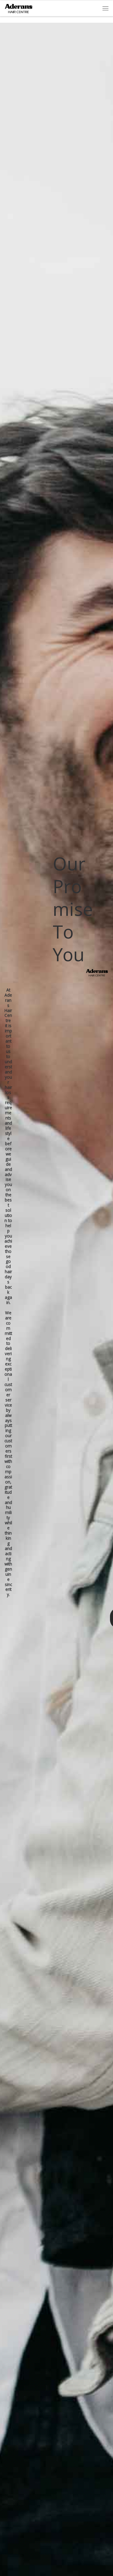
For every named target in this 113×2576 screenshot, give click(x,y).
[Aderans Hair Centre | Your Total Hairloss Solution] (19, 8)
